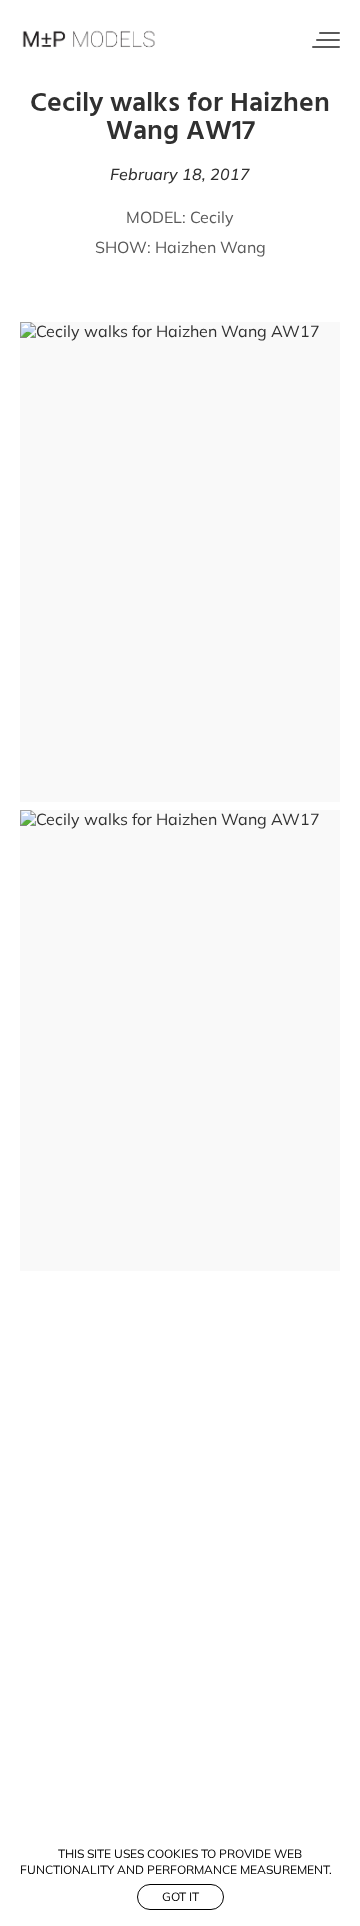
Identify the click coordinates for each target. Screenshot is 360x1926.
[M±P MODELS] (90, 40)
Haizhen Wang (210, 247)
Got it (180, 1896)
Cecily (212, 217)
